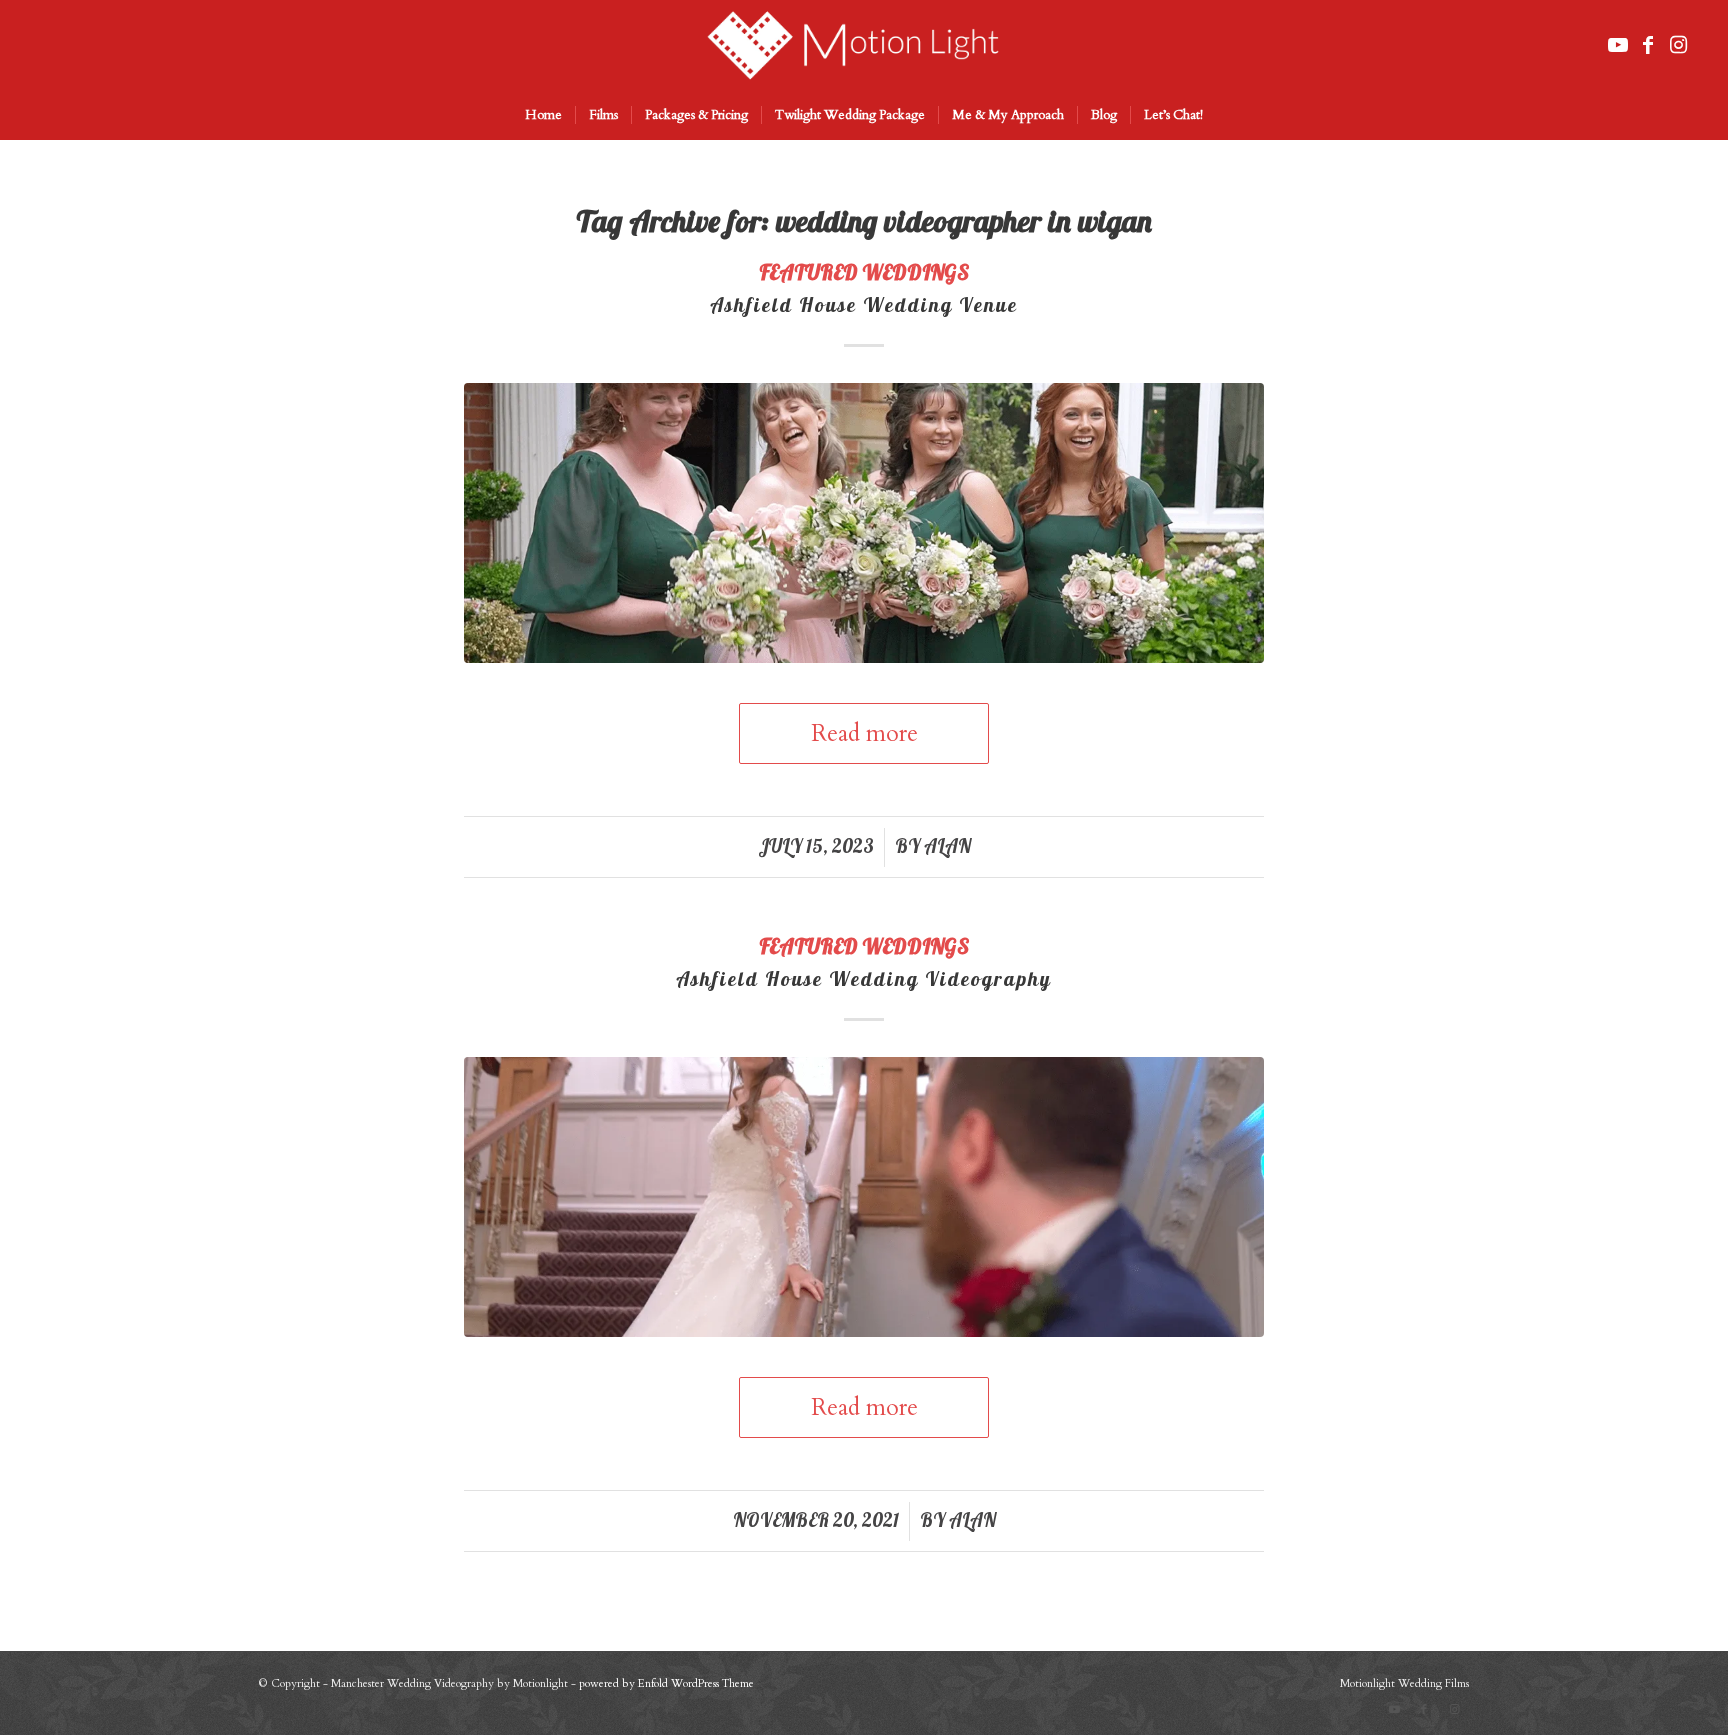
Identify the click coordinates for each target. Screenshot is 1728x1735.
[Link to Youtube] (1618, 45)
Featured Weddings (864, 272)
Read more (864, 733)
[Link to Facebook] (1648, 45)
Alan (947, 846)
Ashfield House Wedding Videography (864, 978)
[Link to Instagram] (1678, 45)
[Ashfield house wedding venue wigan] (864, 523)
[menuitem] (543, 115)
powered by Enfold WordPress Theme (666, 1683)
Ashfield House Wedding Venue (864, 304)
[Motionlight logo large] (863, 45)
